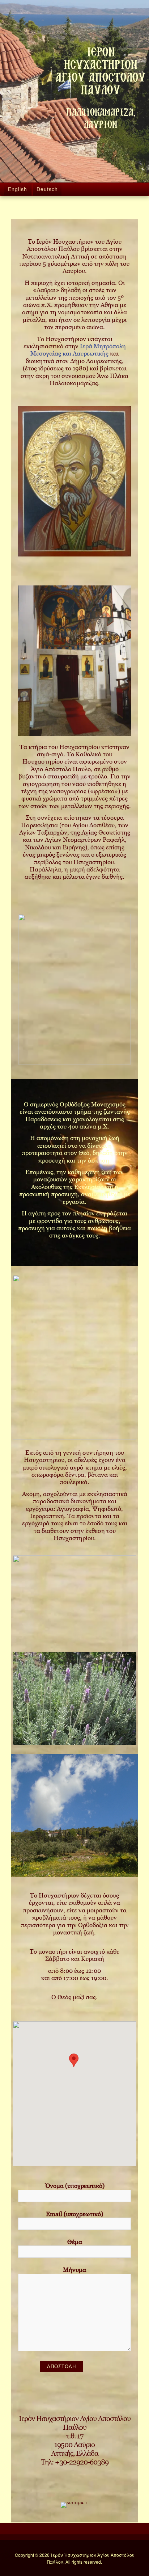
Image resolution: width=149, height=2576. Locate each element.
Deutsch (47, 189)
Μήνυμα (74, 2270)
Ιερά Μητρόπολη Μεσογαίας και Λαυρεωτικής (78, 350)
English (18, 189)
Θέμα (75, 2242)
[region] (74, 481)
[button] (74, 2060)
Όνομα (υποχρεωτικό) (75, 2186)
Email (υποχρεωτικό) (74, 2214)
